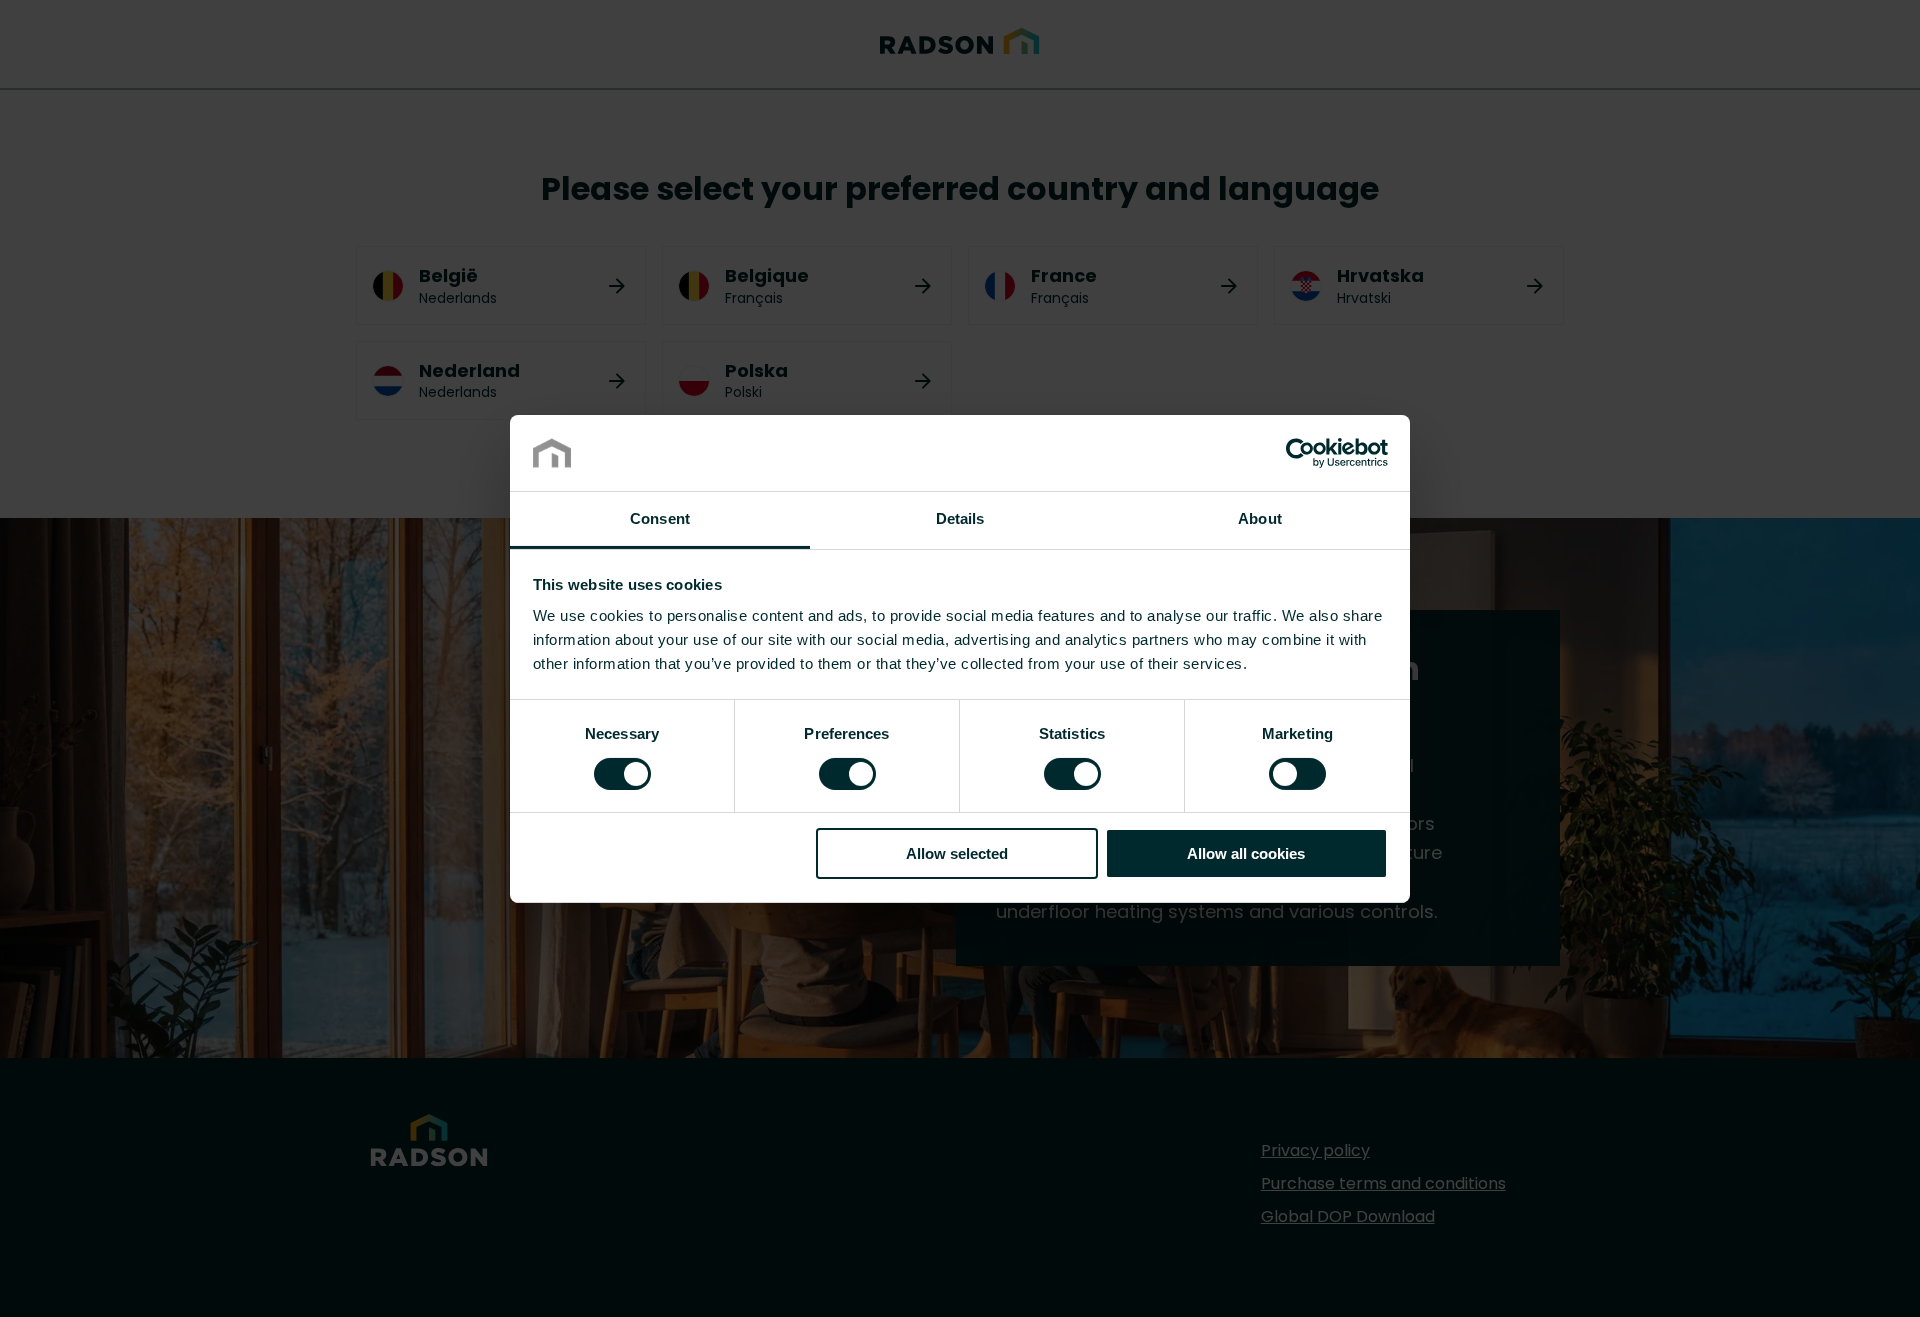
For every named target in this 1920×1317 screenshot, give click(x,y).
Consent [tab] (660, 518)
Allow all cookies (1246, 853)
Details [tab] (960, 518)
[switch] (847, 772)
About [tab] (1260, 518)
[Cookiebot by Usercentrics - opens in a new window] (1300, 453)
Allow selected (957, 853)
